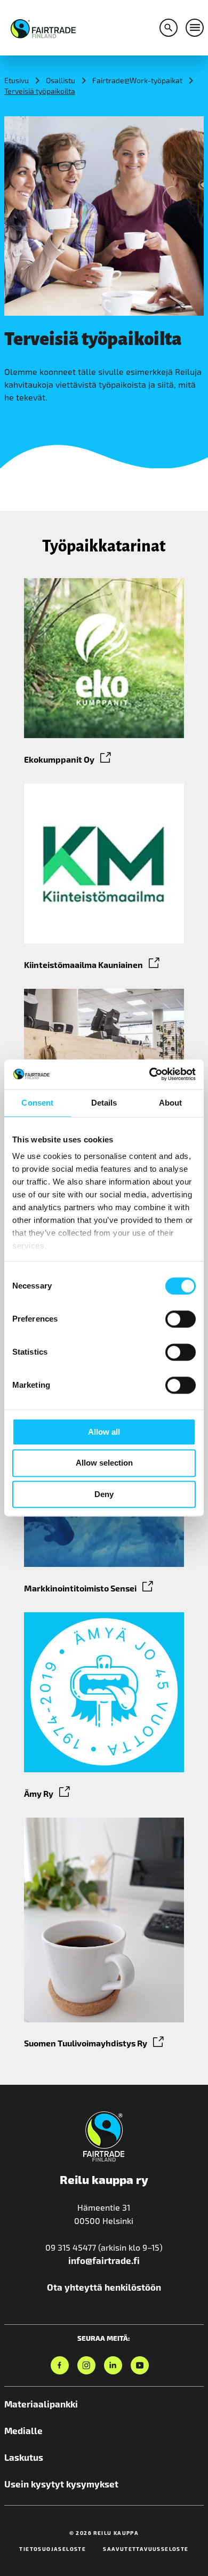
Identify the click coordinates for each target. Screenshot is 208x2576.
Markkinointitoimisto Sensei (80, 1588)
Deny (104, 1494)
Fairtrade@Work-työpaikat (137, 80)
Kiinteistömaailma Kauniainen (83, 965)
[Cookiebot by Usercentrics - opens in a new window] (150, 1074)
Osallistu (61, 80)
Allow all (104, 1432)
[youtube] (140, 2365)
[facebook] (60, 2365)
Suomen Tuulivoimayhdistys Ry (86, 2043)
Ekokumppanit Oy (59, 759)
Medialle (23, 2430)
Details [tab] (104, 1103)
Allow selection (104, 1463)
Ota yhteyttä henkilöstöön (104, 2287)
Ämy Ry (39, 1793)
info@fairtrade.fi (104, 2260)
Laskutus (24, 2457)
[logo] (43, 27)
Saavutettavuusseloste (146, 2549)
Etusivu (17, 80)
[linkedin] (113, 2365)
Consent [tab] (37, 1103)
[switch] (181, 1319)
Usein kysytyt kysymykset (61, 2484)
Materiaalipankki (41, 2404)
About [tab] (171, 1103)
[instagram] (86, 2365)
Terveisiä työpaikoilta (40, 91)
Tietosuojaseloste (53, 2549)
